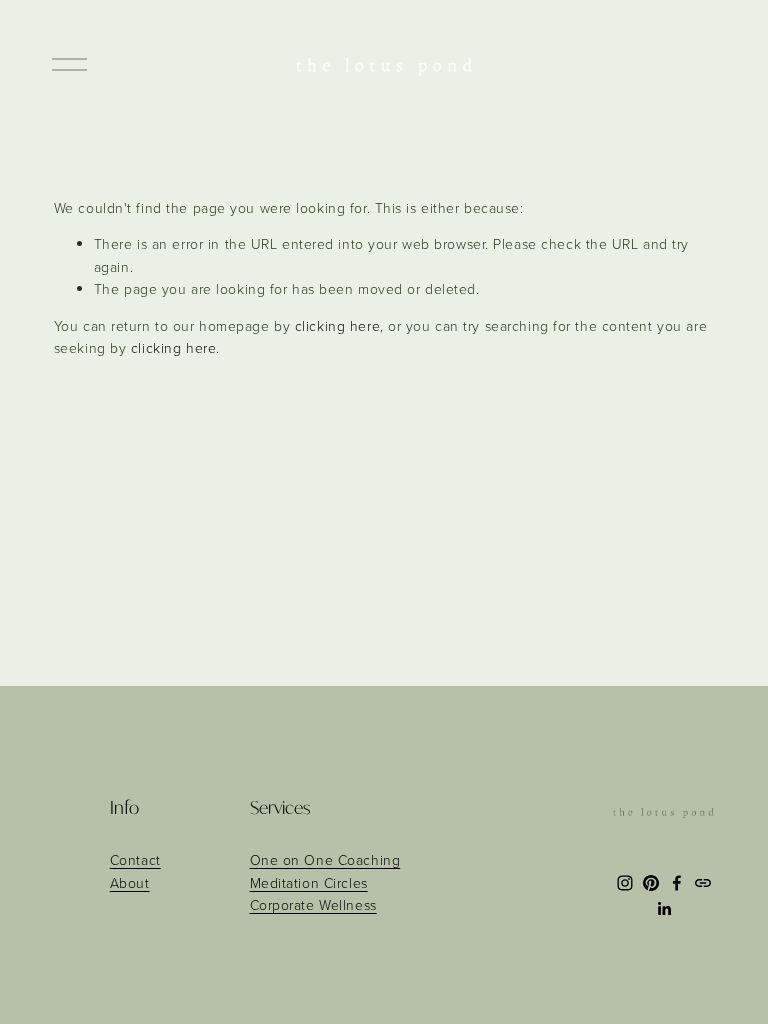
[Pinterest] (651, 883)
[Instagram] (625, 883)
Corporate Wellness (313, 904)
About (130, 882)
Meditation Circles (309, 882)
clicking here (337, 325)
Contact (135, 859)
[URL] (703, 883)
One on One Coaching (325, 859)
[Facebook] (677, 883)
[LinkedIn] (664, 909)
